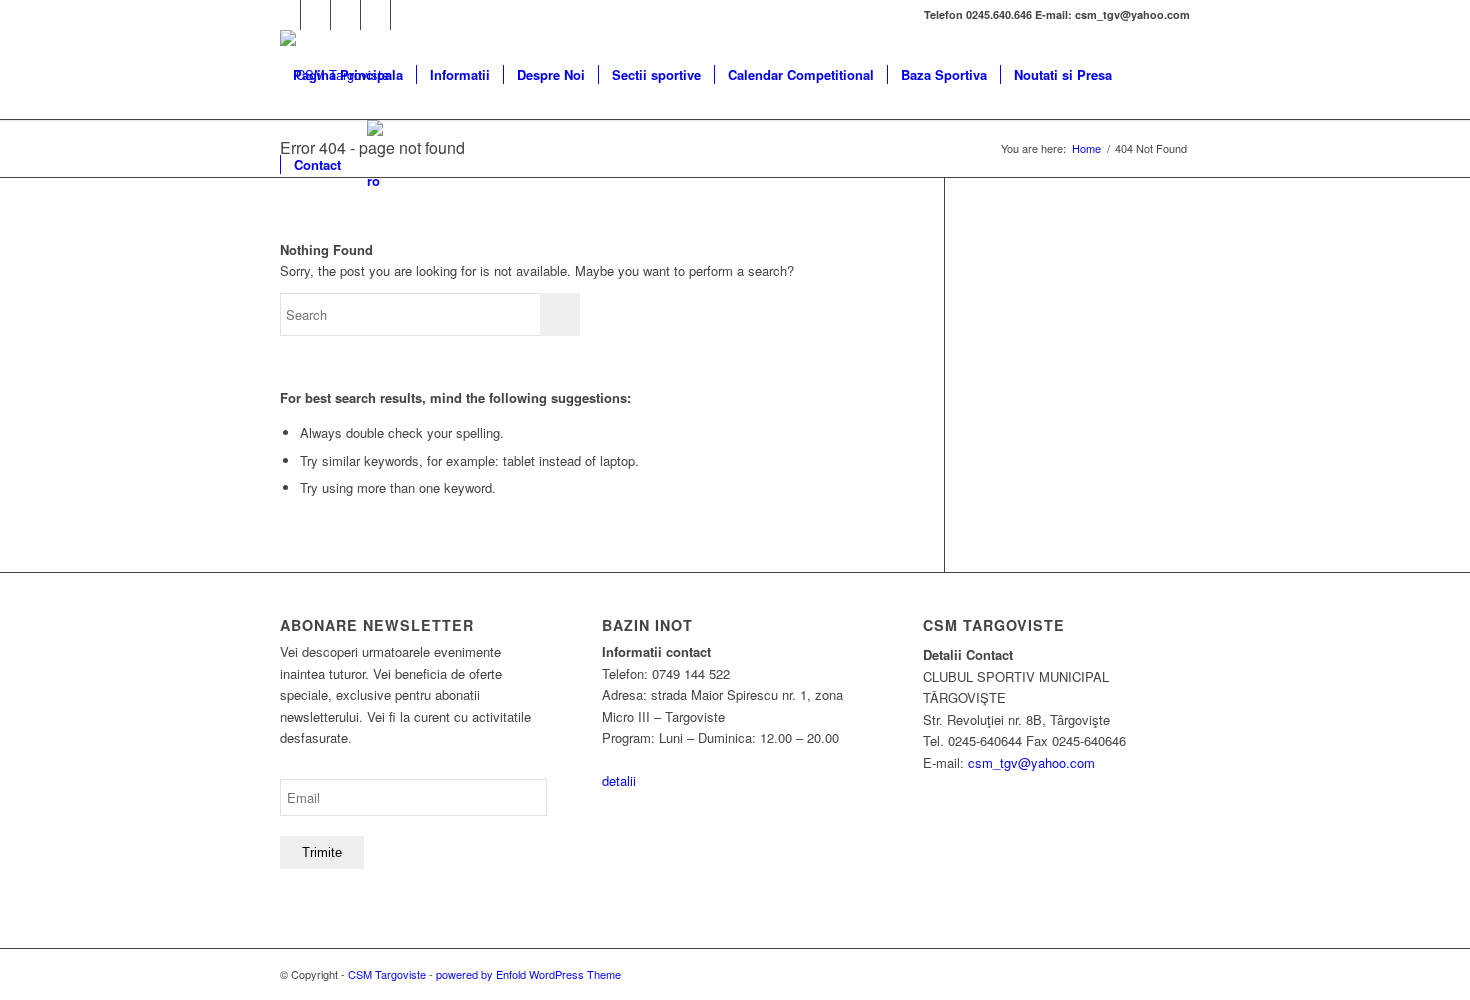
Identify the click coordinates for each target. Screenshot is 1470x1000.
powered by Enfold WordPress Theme (528, 974)
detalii (619, 780)
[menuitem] (348, 75)
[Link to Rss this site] (406, 15)
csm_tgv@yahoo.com (1031, 762)
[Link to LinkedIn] (375, 15)
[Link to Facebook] (285, 15)
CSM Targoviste (387, 974)
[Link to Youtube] (345, 15)
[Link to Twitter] (315, 15)
